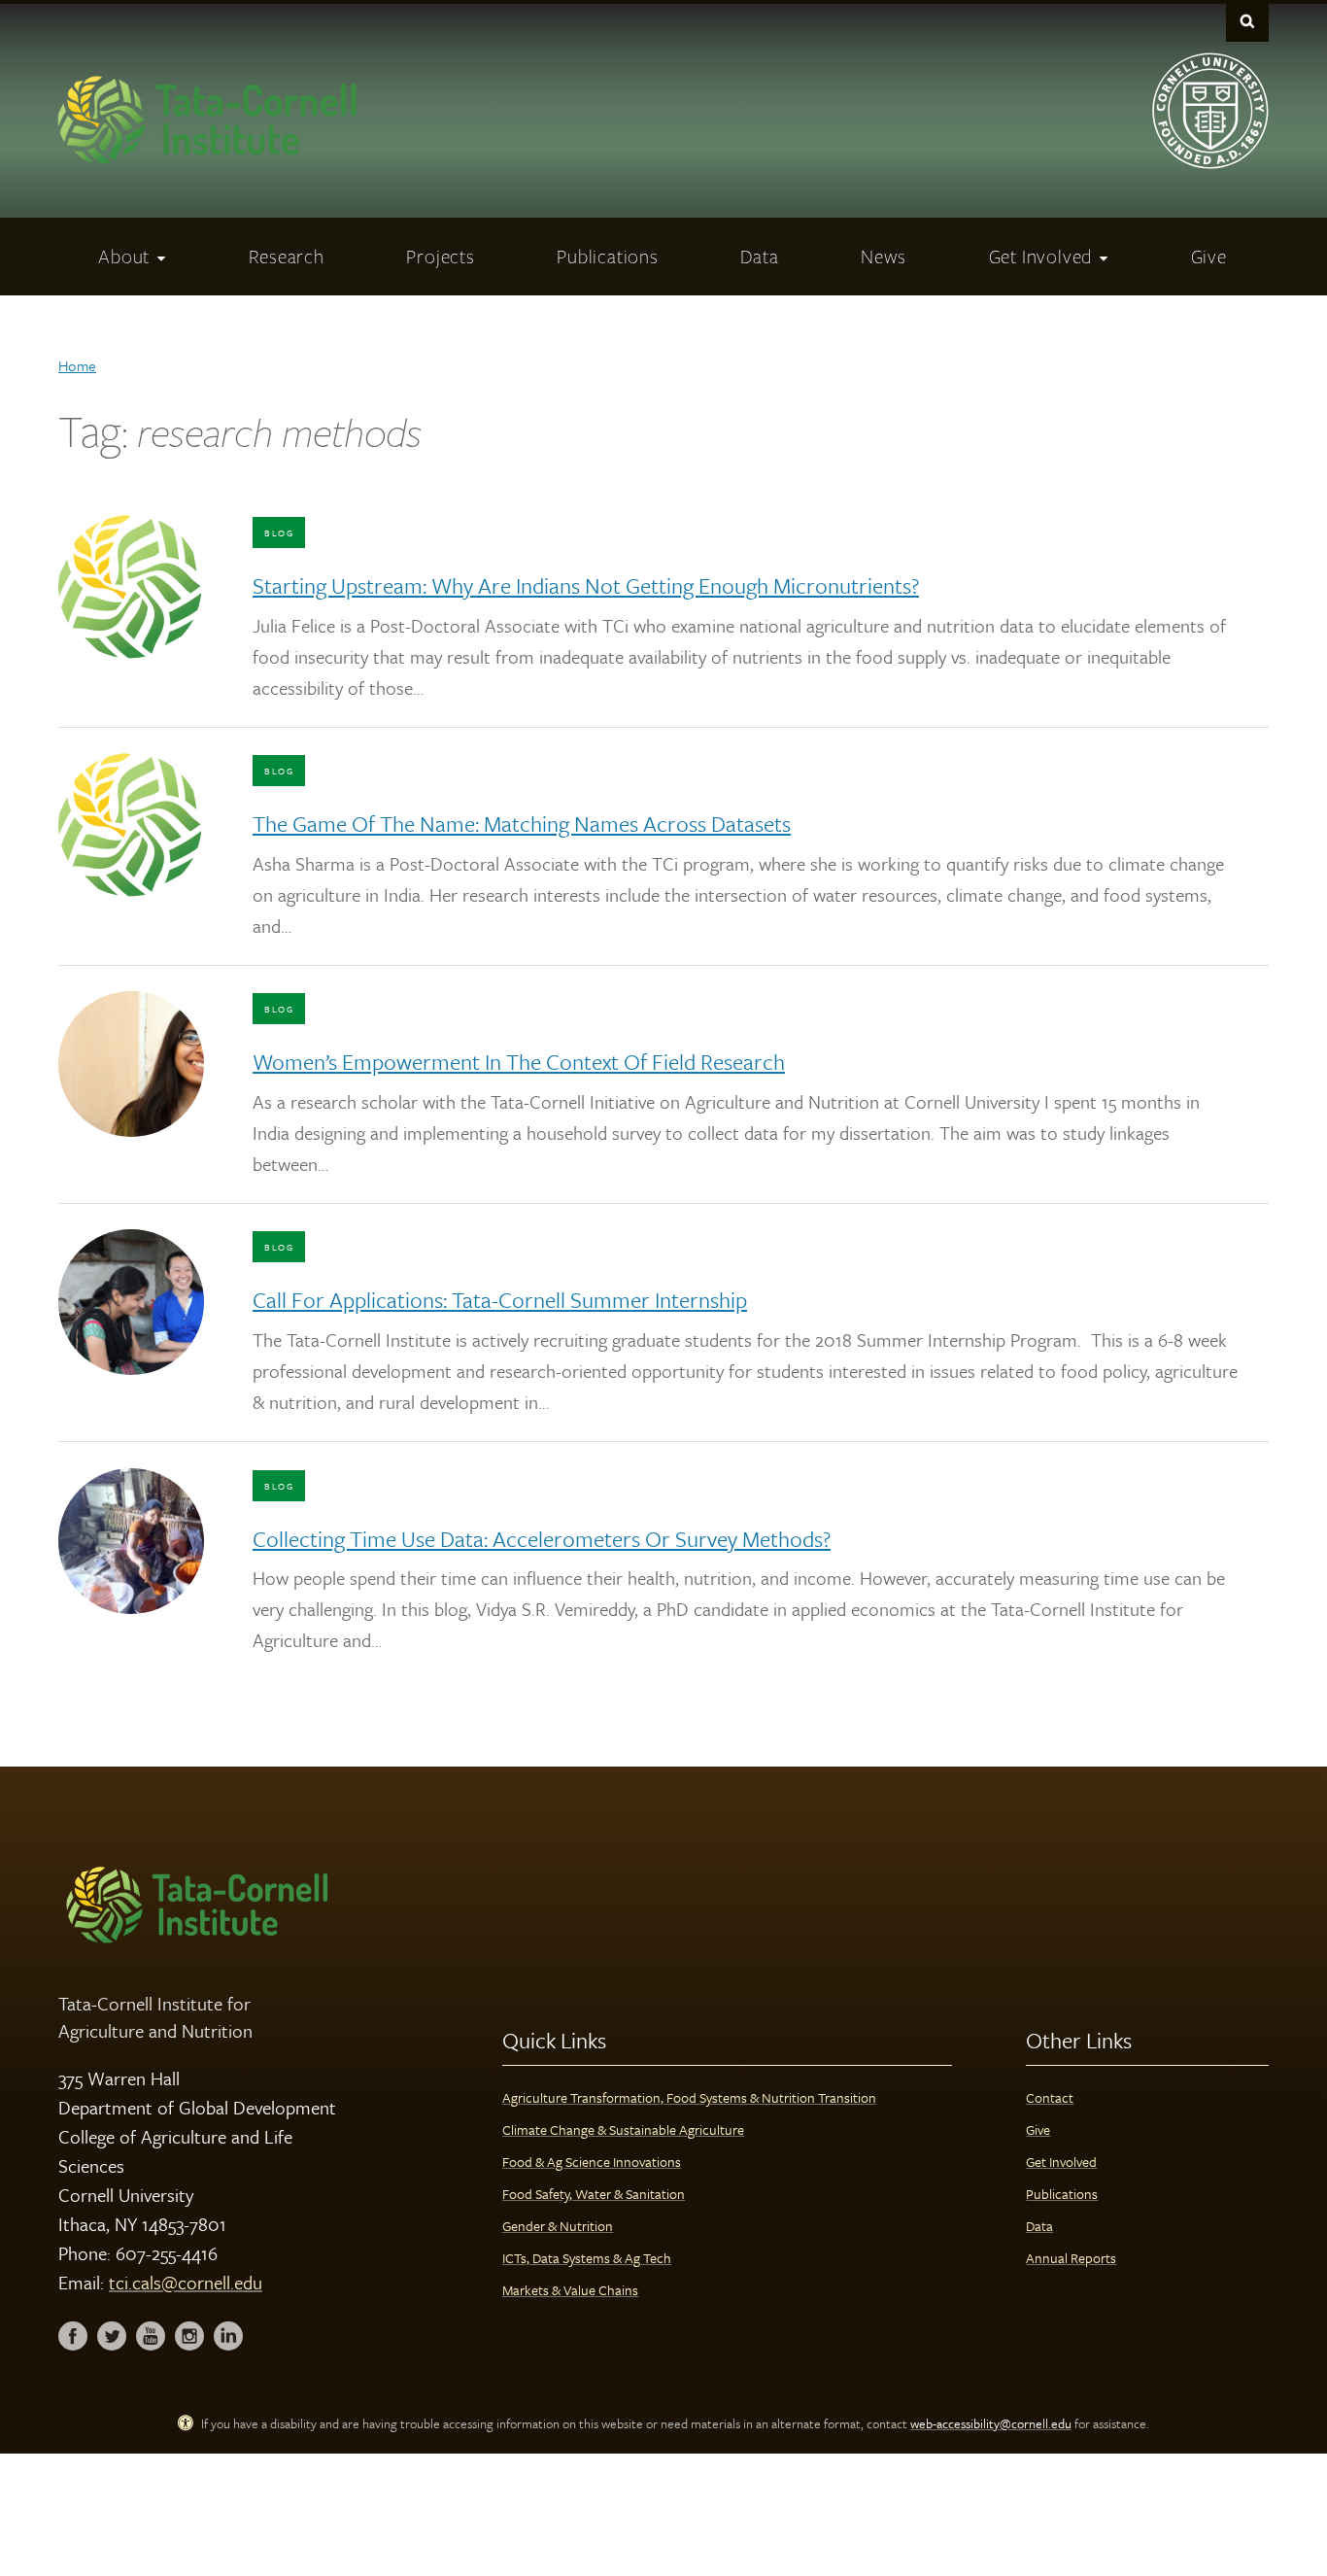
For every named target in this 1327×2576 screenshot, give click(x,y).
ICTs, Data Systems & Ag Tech (587, 2258)
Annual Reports (1071, 2258)
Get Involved (1061, 2162)
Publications (1062, 2194)
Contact (1050, 2097)
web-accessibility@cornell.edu (991, 2423)
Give (1038, 2129)
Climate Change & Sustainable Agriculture (623, 2129)
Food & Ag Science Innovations (592, 2162)
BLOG (279, 532)
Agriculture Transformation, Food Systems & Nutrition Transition (689, 2097)
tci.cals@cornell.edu (186, 2282)
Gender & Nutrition (558, 2226)
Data (1039, 2226)
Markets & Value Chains (570, 2290)
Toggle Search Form (1247, 21)
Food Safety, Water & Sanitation (594, 2194)
